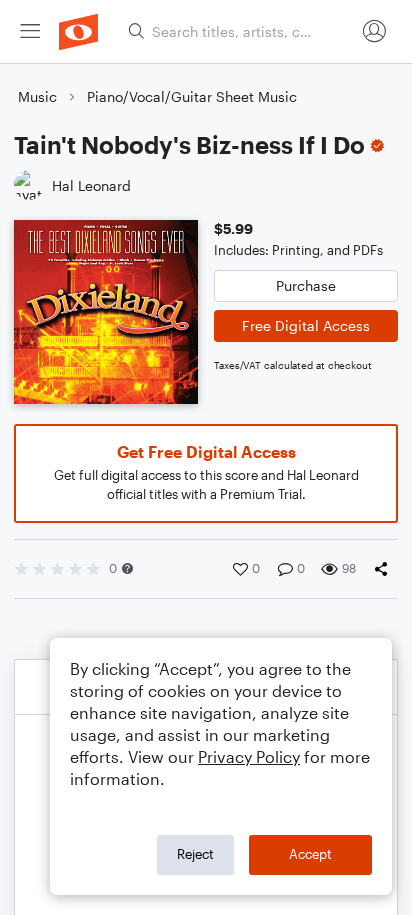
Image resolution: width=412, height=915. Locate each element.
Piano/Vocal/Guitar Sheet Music (192, 96)
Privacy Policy (249, 756)
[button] (127, 568)
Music (37, 96)
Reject (195, 854)
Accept (310, 854)
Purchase (306, 285)
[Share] (385, 569)
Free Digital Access (306, 325)
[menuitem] (30, 31)
